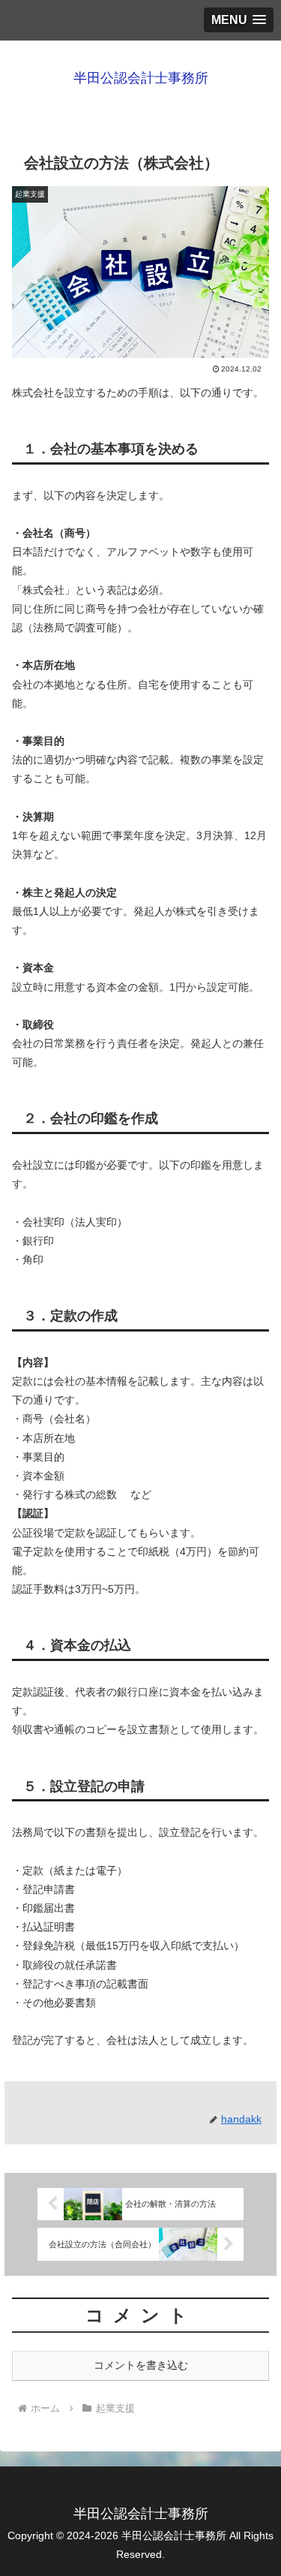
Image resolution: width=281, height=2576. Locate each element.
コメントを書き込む (141, 2365)
